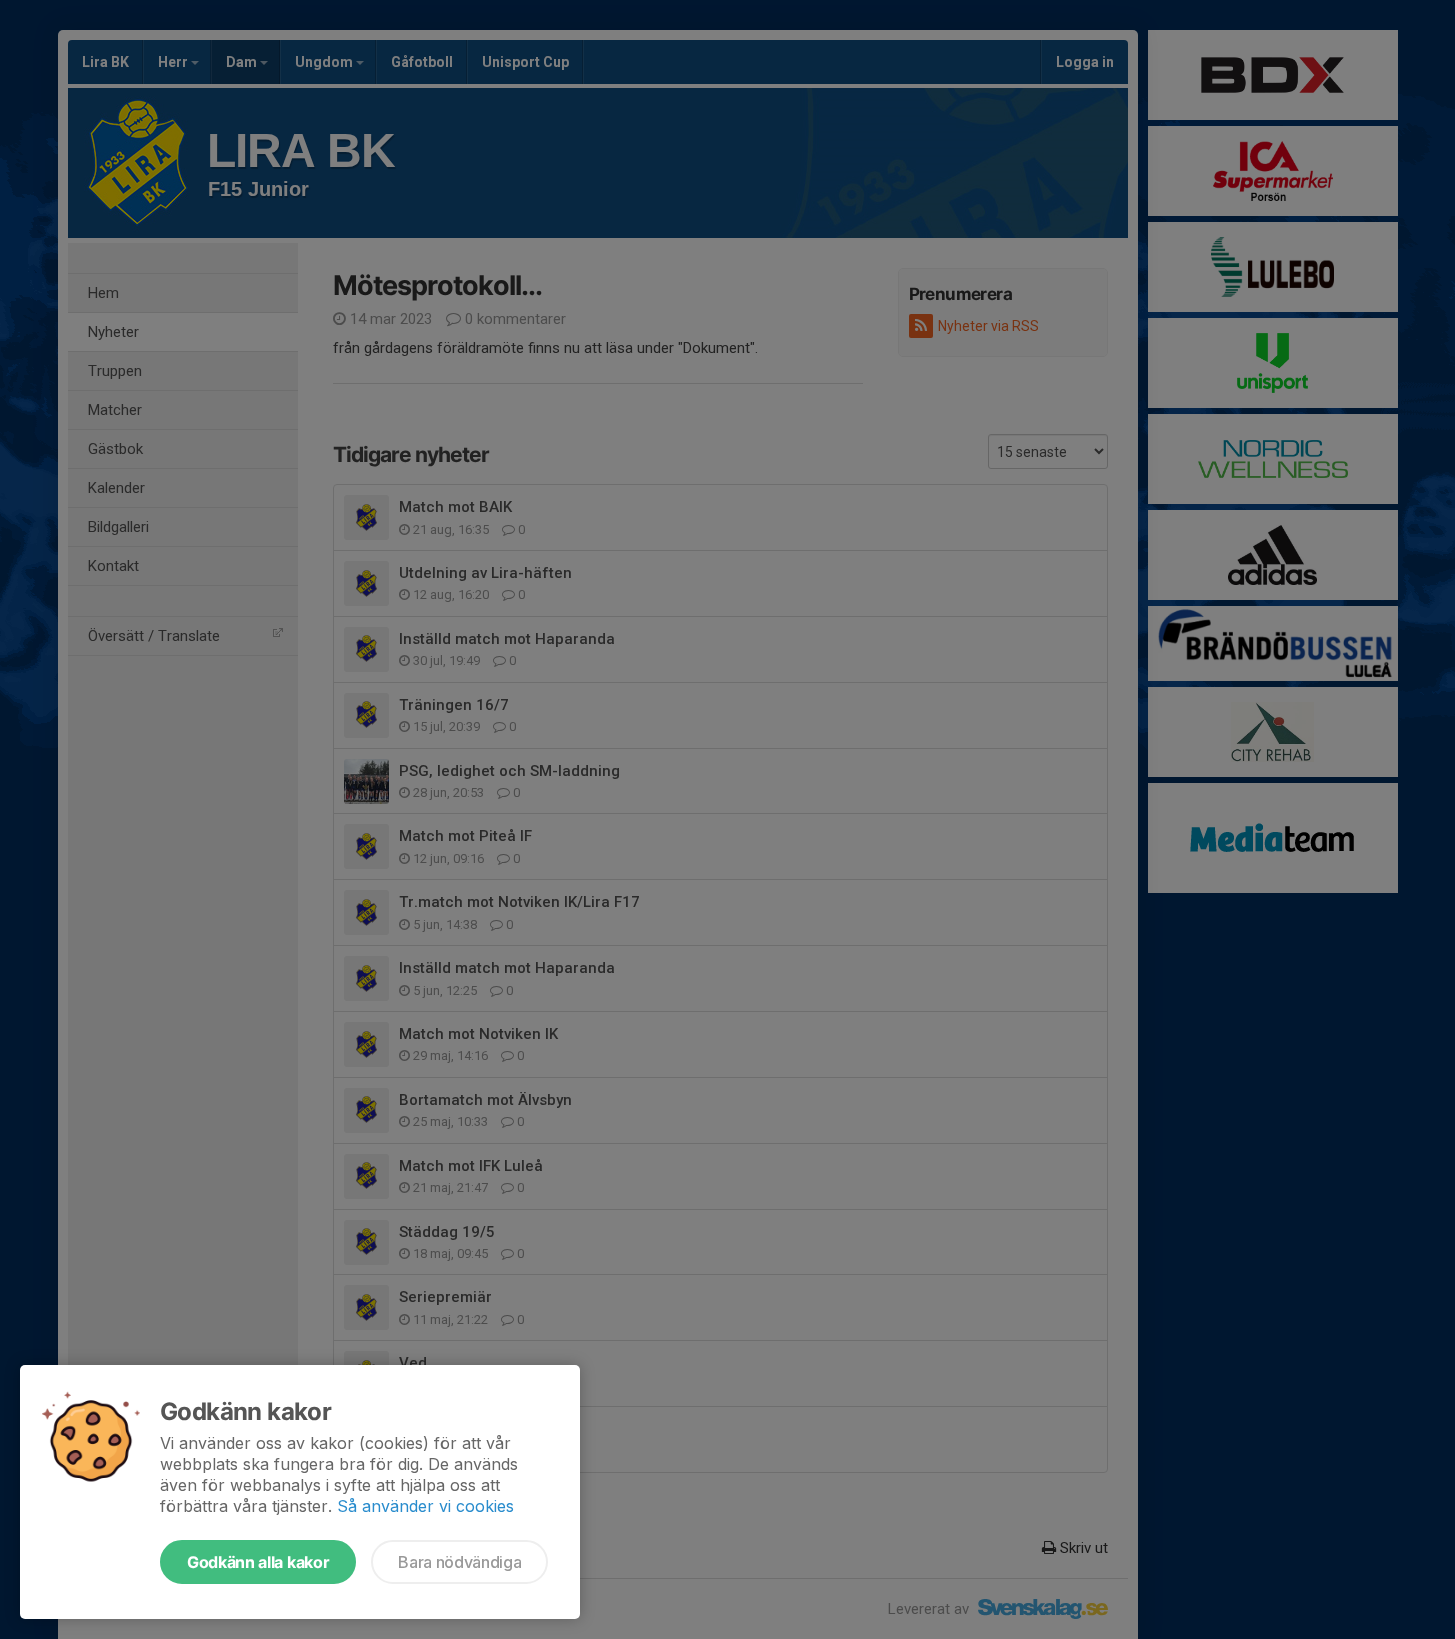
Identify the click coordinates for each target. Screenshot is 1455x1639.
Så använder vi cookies (425, 1506)
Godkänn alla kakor (258, 1562)
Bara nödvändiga (459, 1562)
